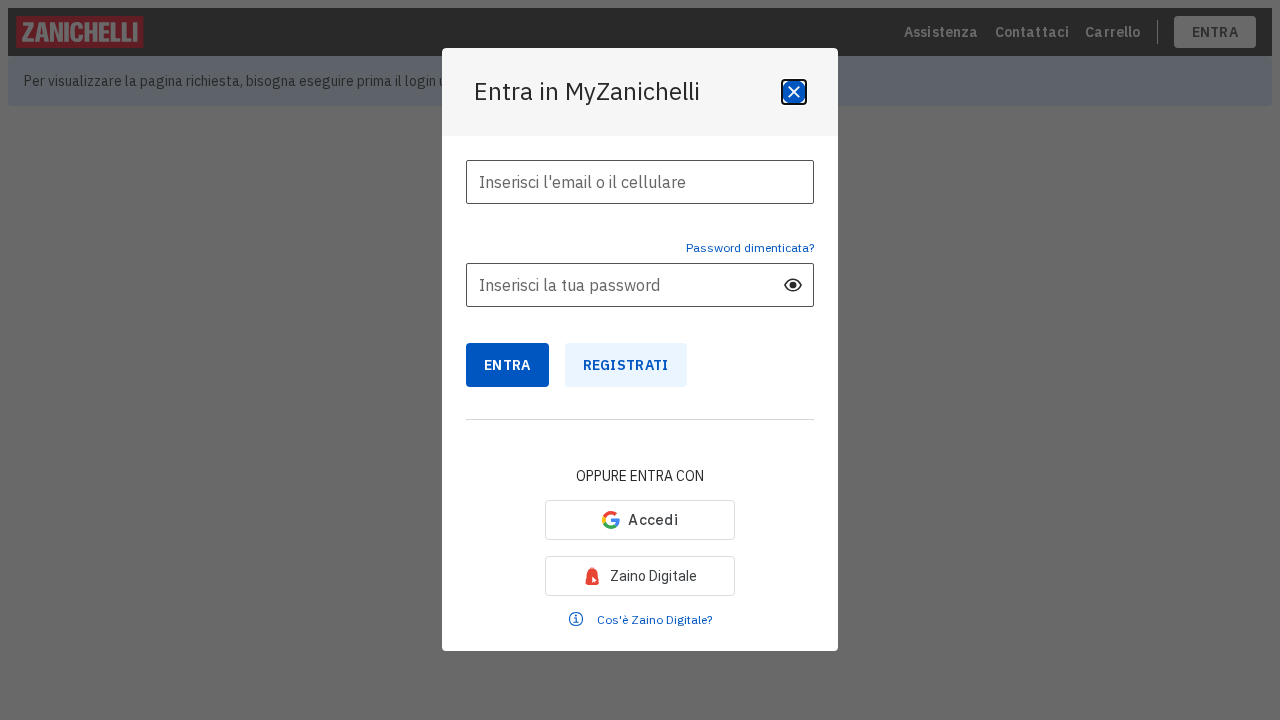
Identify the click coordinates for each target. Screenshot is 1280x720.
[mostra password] (793, 285)
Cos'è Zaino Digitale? (654, 619)
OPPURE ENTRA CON (640, 476)
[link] (640, 576)
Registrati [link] (626, 365)
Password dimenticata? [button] (750, 247)
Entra (507, 365)
